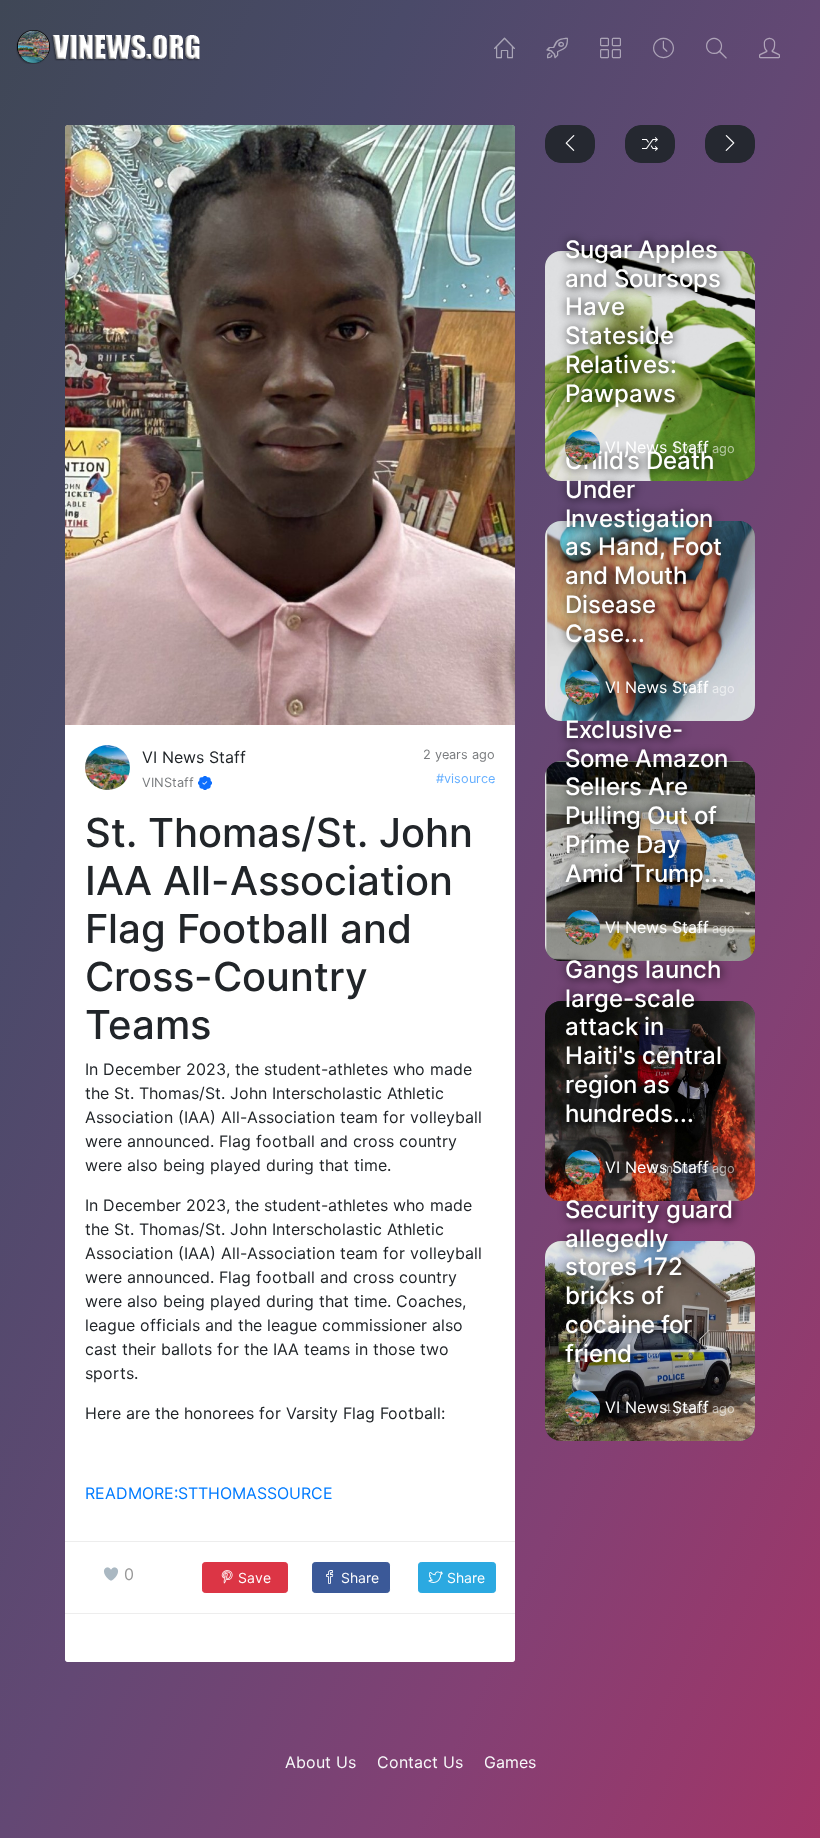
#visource (465, 778)
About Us (320, 1762)
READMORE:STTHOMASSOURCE (209, 1493)
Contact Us (420, 1762)
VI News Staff (194, 757)
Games (510, 1762)
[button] (350, 1577)
